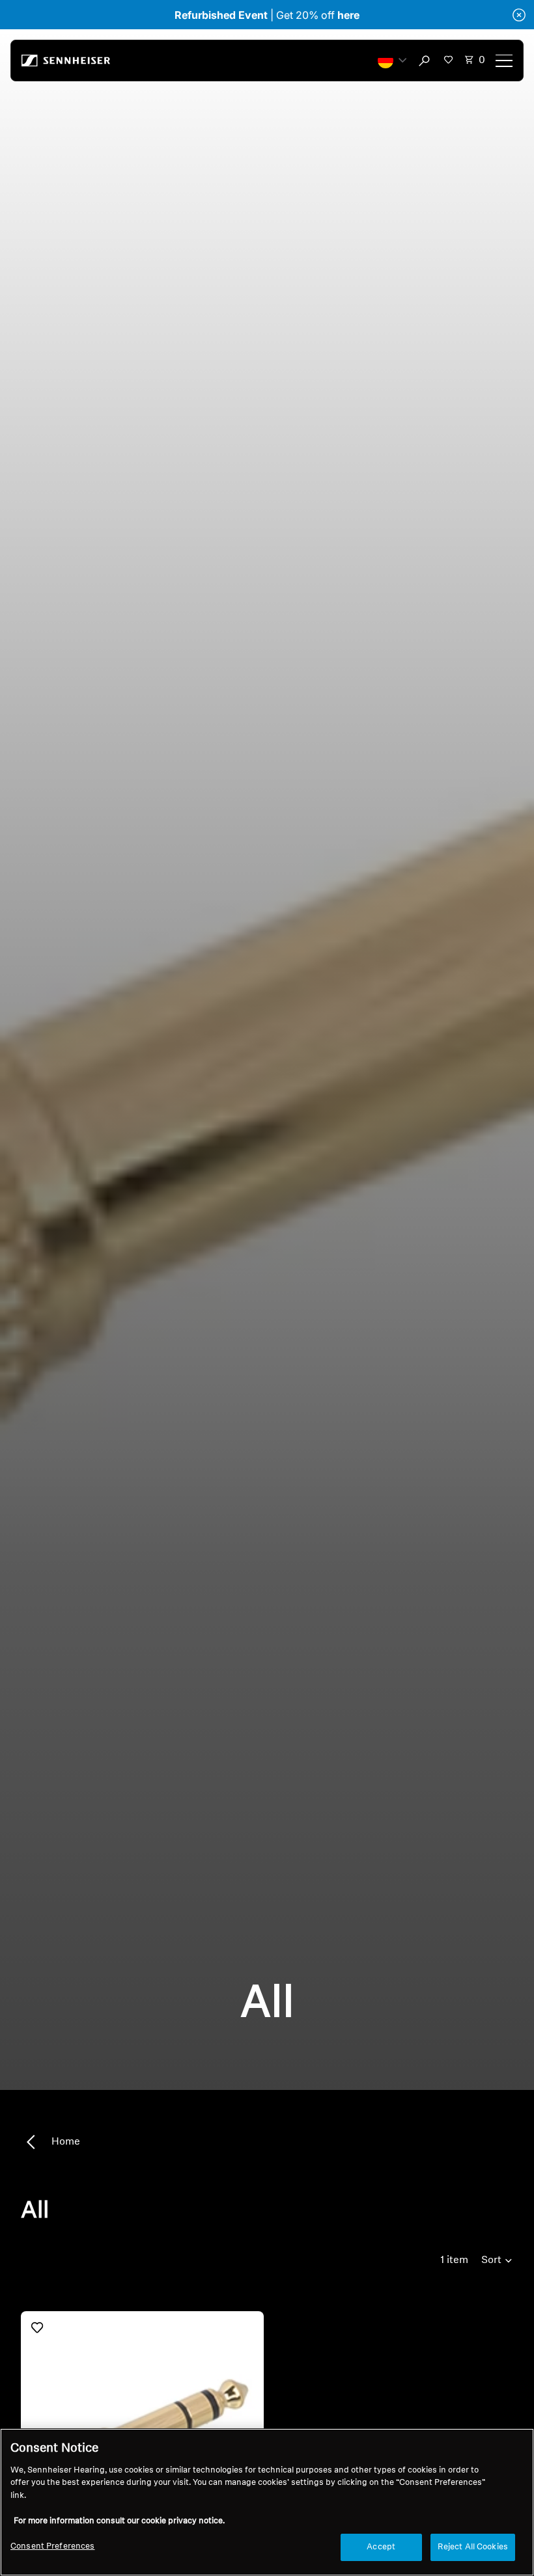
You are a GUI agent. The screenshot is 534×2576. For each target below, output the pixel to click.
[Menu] (504, 61)
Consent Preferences (52, 2546)
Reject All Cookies (473, 2547)
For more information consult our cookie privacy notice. (119, 2521)
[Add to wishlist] (37, 2327)
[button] (392, 61)
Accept (381, 2547)
